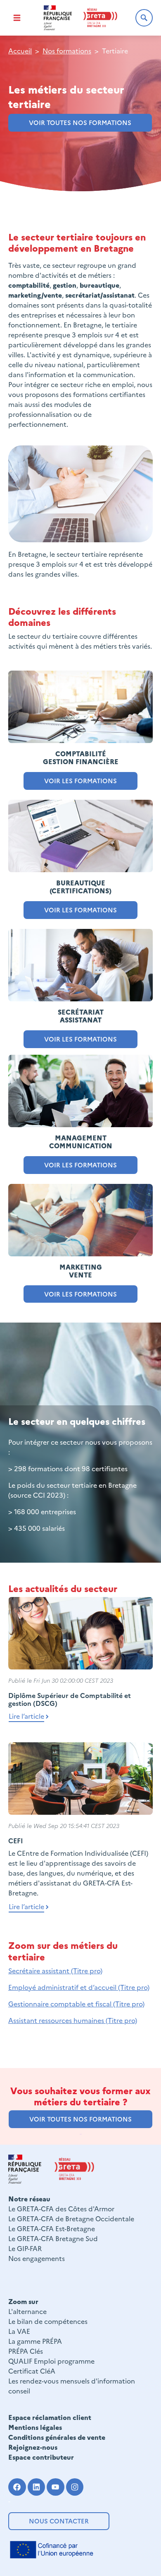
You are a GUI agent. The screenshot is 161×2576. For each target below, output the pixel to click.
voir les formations (80, 910)
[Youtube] (56, 2487)
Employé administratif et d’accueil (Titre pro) (79, 1987)
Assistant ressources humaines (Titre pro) (73, 2020)
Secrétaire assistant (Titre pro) (55, 1970)
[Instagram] (75, 2487)
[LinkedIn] (37, 2487)
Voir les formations (80, 780)
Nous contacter (59, 2521)
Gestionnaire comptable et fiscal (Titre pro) (76, 2004)
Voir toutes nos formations (80, 122)
